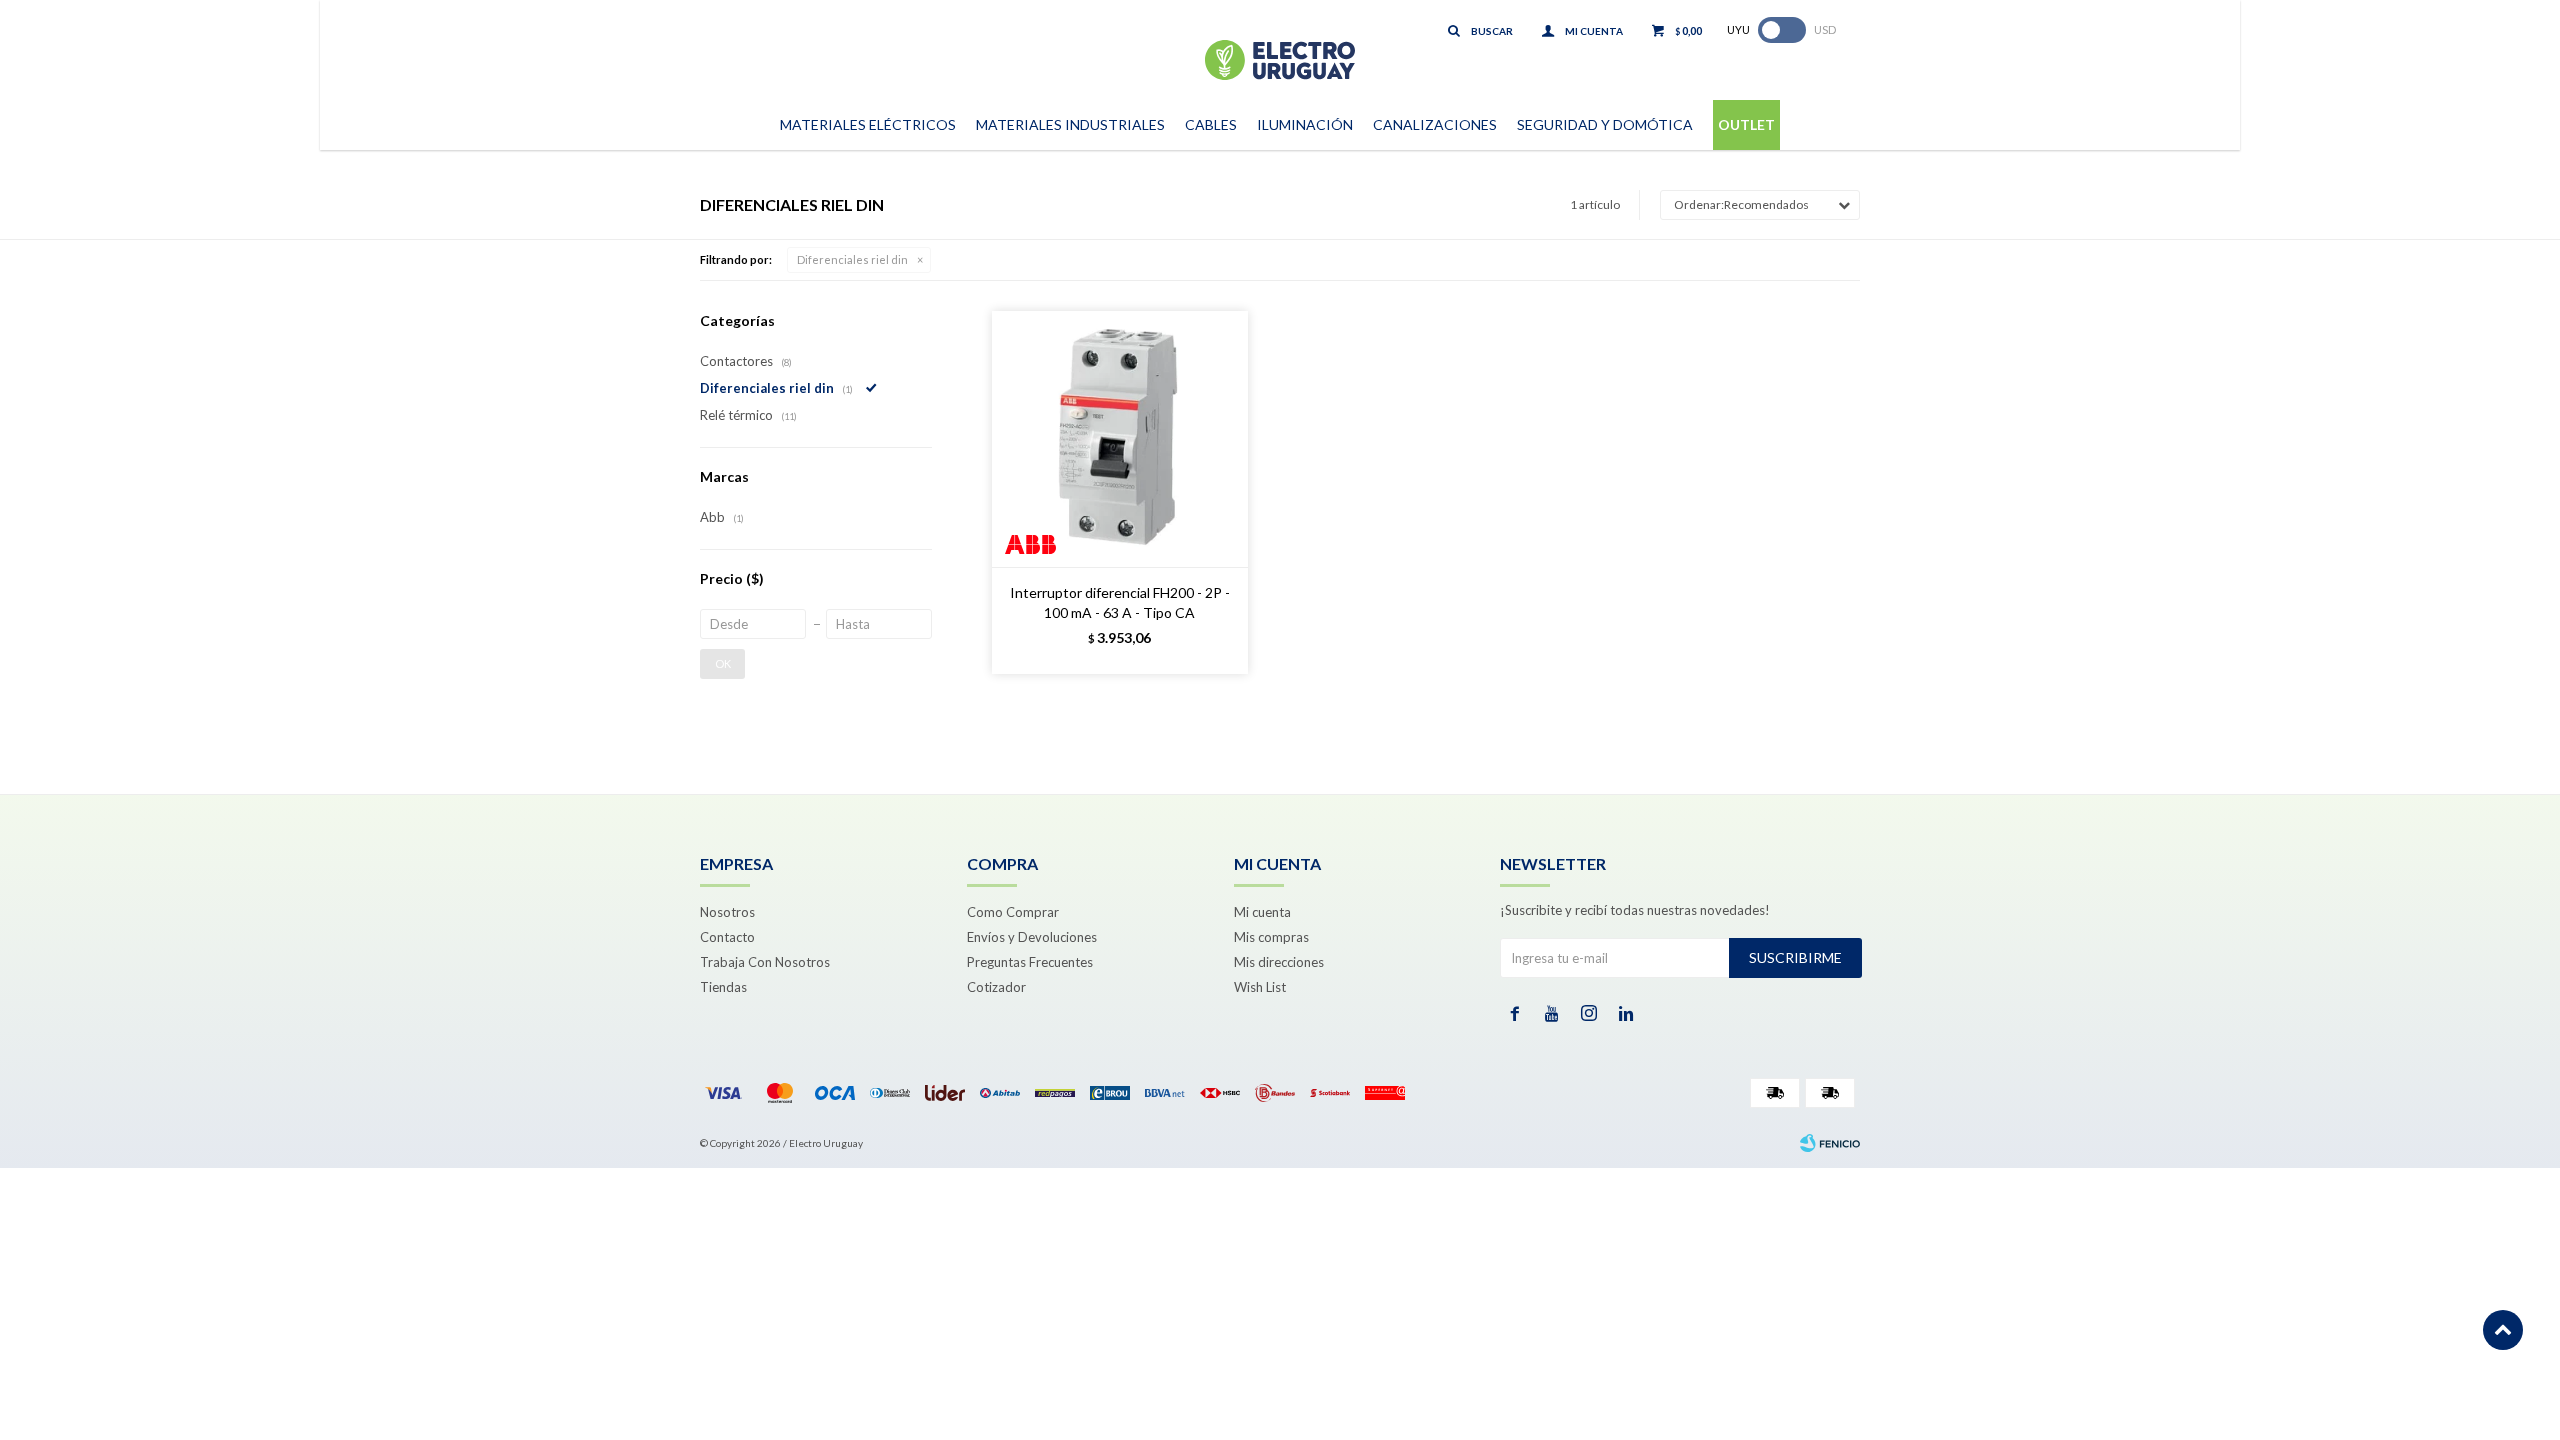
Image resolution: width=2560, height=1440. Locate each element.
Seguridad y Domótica (1605, 124)
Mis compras (1271, 937)
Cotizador (996, 987)
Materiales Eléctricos (868, 124)
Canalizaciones (1435, 124)
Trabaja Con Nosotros (765, 962)
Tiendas (723, 987)
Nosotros (727, 912)
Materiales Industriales (1070, 124)
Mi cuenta (1262, 912)
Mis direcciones (1279, 962)
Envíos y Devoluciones (1032, 937)
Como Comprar (1013, 912)
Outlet (1746, 124)
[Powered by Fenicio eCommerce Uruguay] (1830, 1143)
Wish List (1260, 987)
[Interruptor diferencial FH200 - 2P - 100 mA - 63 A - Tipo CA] (1120, 439)
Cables (1211, 124)
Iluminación (1305, 124)
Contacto (727, 937)
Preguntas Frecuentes (1030, 962)
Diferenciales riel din (852, 259)
